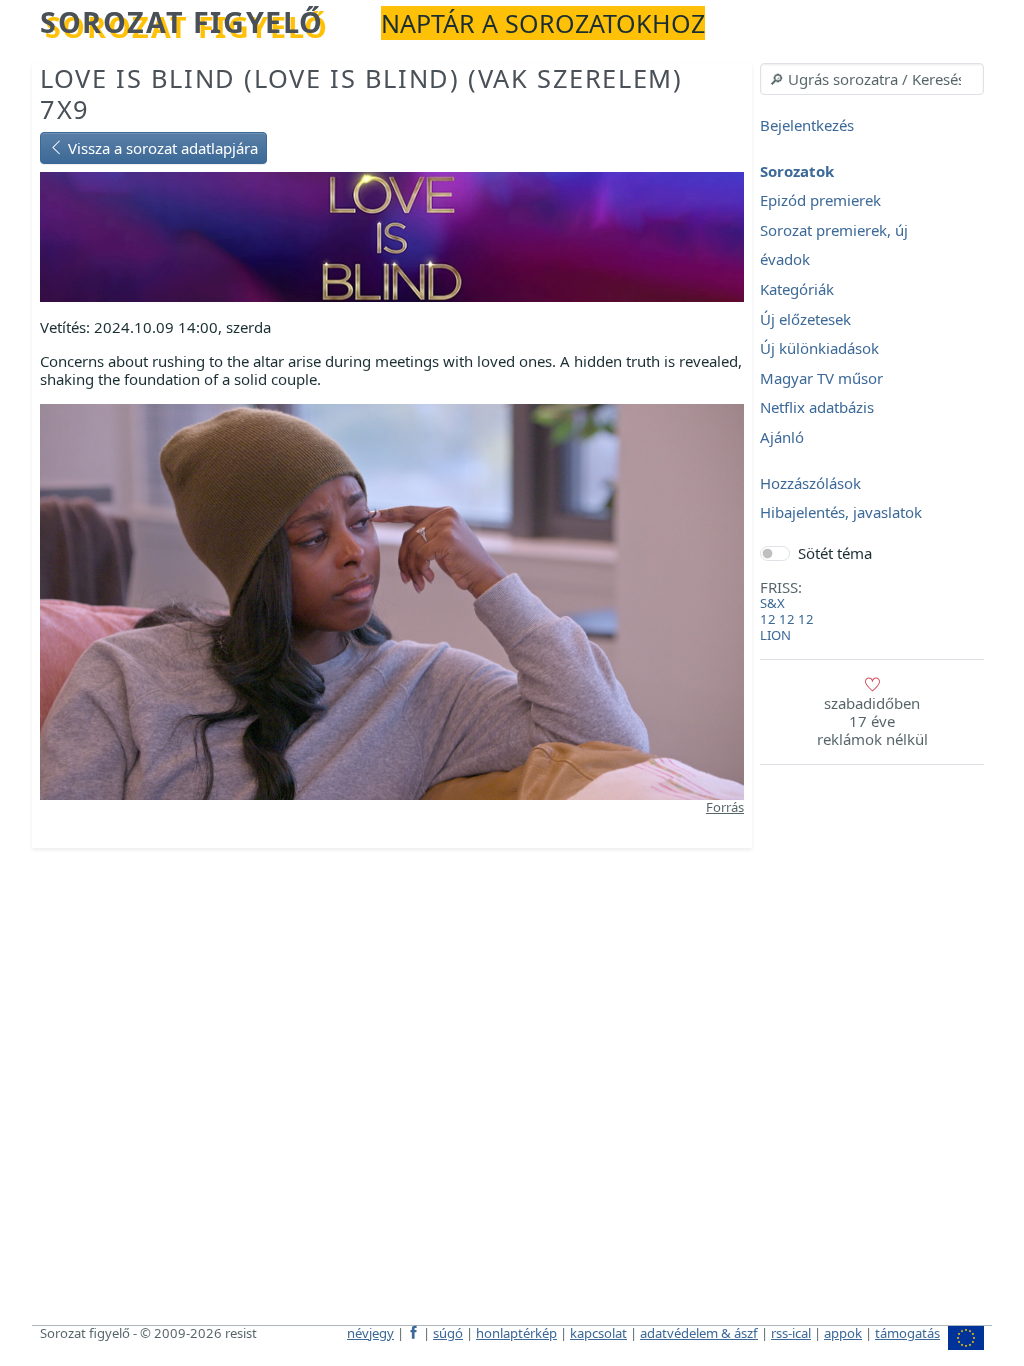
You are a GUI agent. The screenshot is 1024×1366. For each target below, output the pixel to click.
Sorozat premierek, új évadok (834, 245)
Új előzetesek (805, 319)
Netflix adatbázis (817, 408)
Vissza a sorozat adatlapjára (161, 148)
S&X (772, 603)
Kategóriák (797, 289)
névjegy (370, 1333)
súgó (448, 1333)
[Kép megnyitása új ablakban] (392, 600)
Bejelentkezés (807, 125)
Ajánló (782, 437)
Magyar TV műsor (821, 378)
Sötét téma (835, 553)
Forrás (725, 807)
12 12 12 (787, 619)
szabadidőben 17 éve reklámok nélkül (872, 721)
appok (843, 1333)
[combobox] (872, 79)
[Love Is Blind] (392, 235)
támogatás (907, 1333)
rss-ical (791, 1333)
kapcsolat (598, 1333)
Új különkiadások (819, 349)
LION (775, 635)
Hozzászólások (810, 483)
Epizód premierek (820, 201)
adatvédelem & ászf (699, 1333)
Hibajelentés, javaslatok (841, 513)
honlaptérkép (516, 1333)
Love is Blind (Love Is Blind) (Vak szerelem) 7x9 (361, 93)
